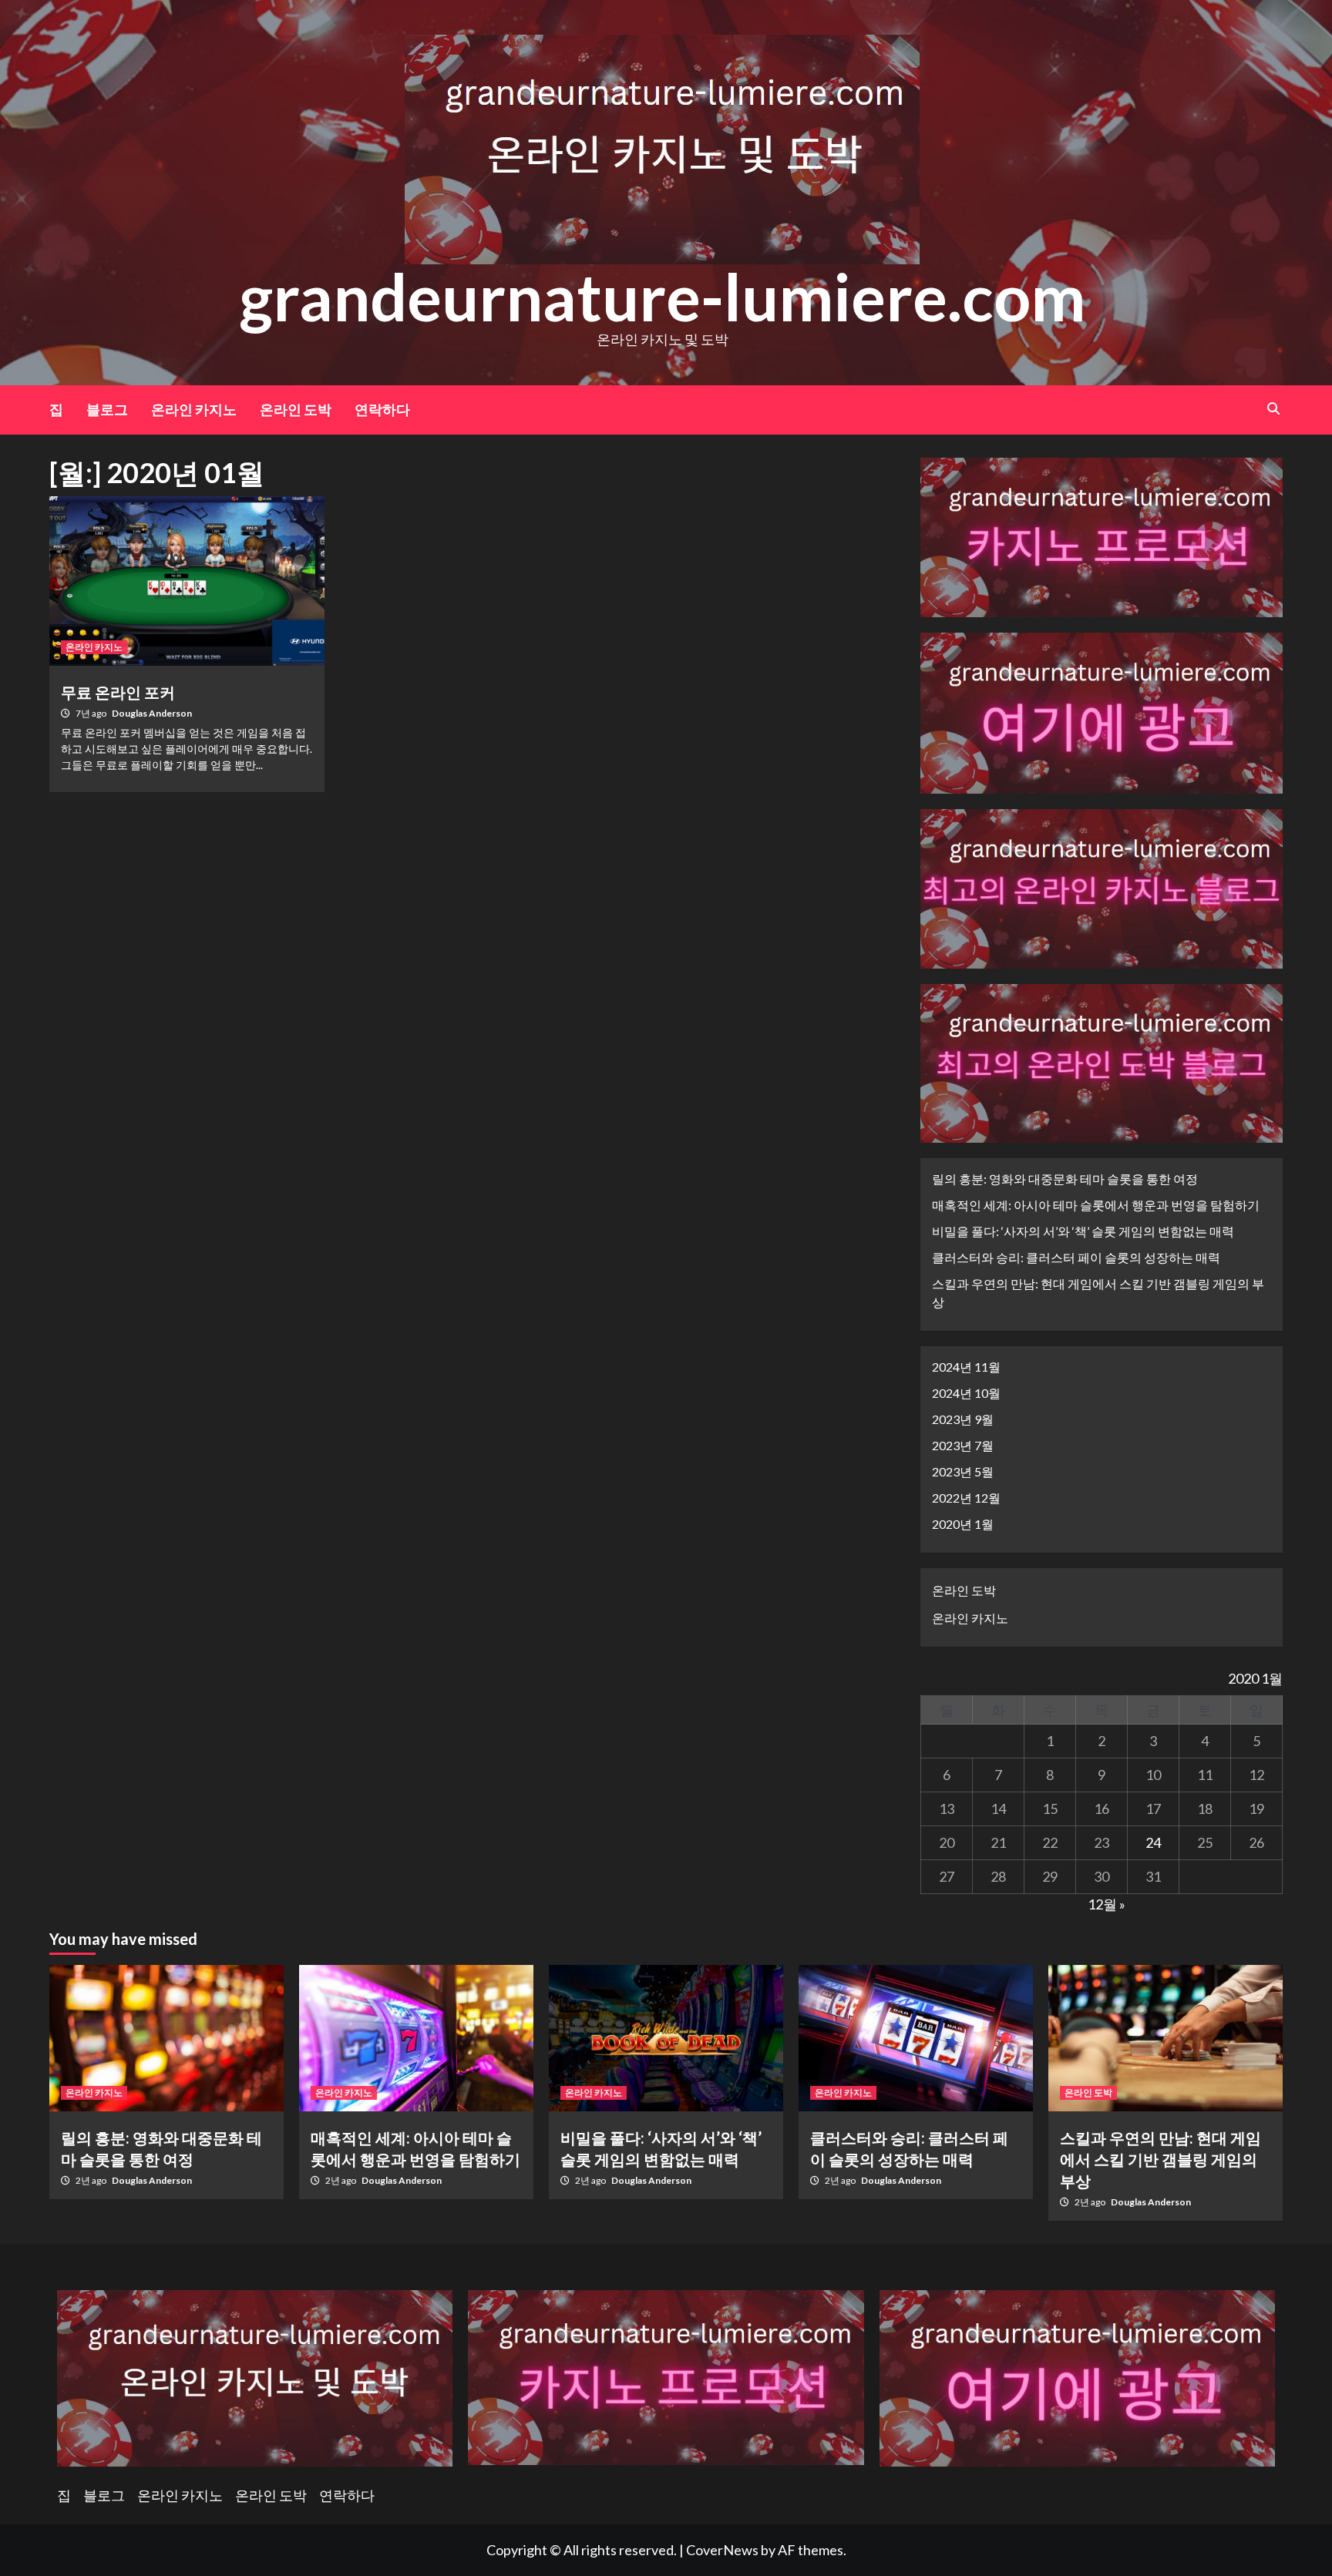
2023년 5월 (963, 1471)
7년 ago (92, 713)
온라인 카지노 (194, 409)
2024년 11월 (966, 1367)
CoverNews (722, 2550)
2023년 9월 (963, 1419)
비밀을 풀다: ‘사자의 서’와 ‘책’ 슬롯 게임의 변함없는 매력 (1083, 1231)
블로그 (107, 409)
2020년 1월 (963, 1524)
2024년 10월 (966, 1393)
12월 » (1107, 1904)
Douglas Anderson (152, 713)
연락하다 (382, 409)
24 (1153, 1842)
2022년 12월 (966, 1498)
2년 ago (92, 2180)
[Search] (1273, 408)
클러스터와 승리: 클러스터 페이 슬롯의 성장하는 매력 (1076, 1257)
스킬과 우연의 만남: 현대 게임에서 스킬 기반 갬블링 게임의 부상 (1098, 1293)
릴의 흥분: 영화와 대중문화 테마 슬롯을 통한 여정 (1065, 1179)
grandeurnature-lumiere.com (663, 296)
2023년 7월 (963, 1445)
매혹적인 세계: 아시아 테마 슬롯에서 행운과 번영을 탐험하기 (1096, 1205)
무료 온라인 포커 (118, 692)
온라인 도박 (296, 409)
